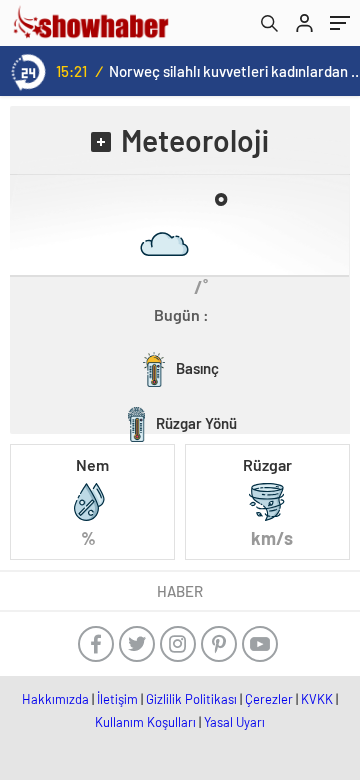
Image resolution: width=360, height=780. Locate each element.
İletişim (117, 699)
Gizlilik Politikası (191, 699)
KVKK (317, 699)
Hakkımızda (55, 699)
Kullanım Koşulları (145, 722)
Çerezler (269, 699)
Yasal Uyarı (234, 722)
